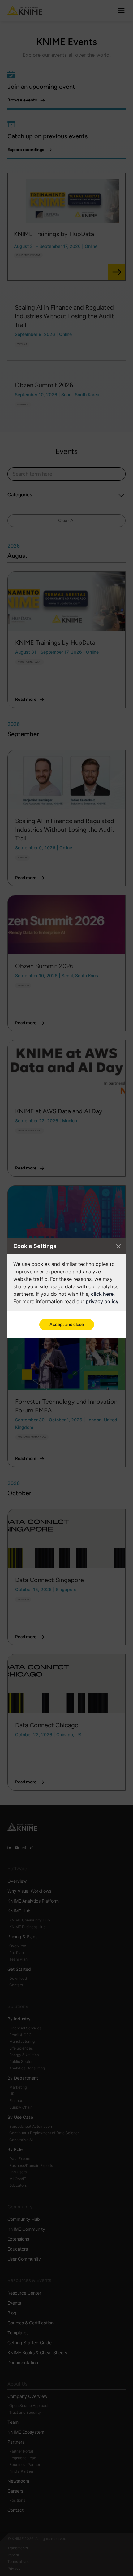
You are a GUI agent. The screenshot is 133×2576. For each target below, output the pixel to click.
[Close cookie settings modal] (118, 1246)
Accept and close (67, 1324)
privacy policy (102, 1301)
